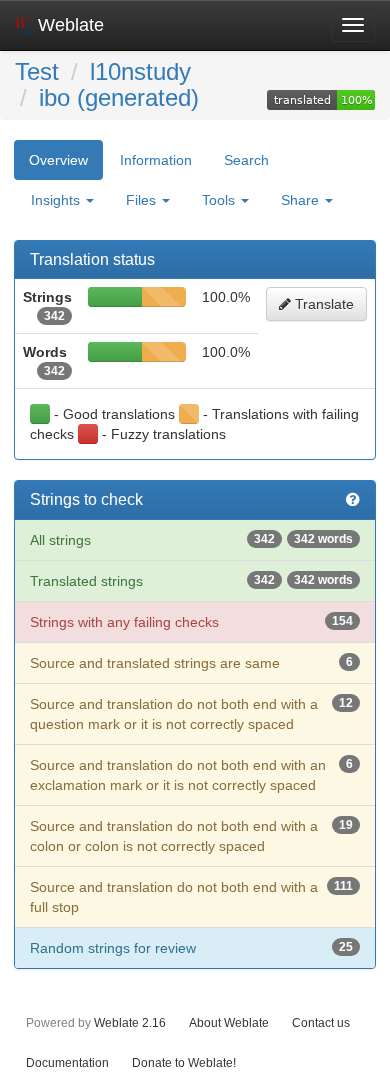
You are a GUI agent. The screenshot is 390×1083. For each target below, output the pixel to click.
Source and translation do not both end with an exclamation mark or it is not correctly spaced (191, 775)
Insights (57, 200)
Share (302, 200)
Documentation (67, 1062)
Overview (58, 160)
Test (37, 71)
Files (143, 200)
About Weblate (229, 1022)
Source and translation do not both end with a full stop (191, 897)
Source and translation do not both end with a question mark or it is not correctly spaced (191, 714)
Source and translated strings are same (191, 663)
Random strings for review (191, 948)
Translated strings (191, 581)
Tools (220, 200)
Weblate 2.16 (130, 1022)
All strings (191, 540)
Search (246, 160)
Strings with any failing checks (191, 622)
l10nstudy (140, 71)
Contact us (321, 1022)
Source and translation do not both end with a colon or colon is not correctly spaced (191, 836)
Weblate (68, 25)
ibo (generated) (119, 97)
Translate (322, 304)
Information (156, 160)
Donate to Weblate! (184, 1062)
